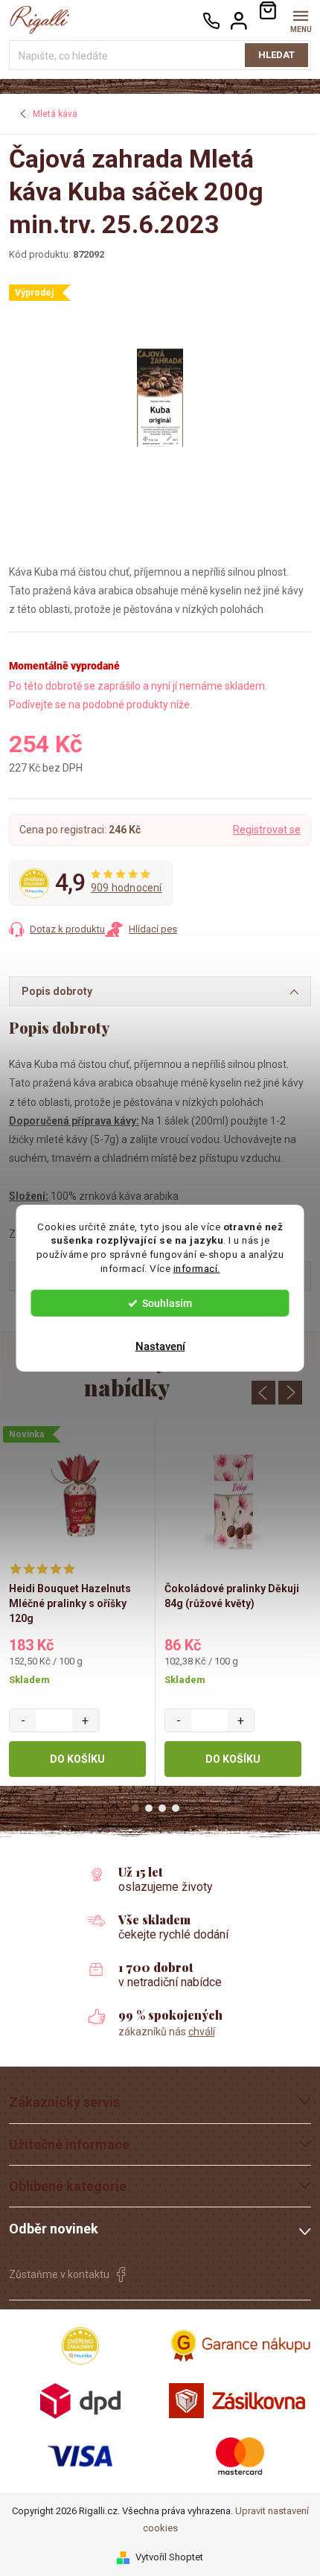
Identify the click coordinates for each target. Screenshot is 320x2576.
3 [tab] (162, 1808)
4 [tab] (176, 1808)
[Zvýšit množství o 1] (85, 1720)
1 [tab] (135, 1808)
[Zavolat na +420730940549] (211, 20)
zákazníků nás (167, 2032)
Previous (263, 1393)
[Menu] (300, 20)
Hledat (276, 55)
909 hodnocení (127, 888)
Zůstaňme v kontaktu (59, 2274)
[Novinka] (77, 1498)
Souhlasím (167, 1303)
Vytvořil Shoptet (169, 2557)
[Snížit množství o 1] (23, 1720)
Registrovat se (267, 830)
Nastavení (160, 1346)
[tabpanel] (78, 1605)
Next (290, 1393)
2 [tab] (149, 1808)
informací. (197, 1268)
